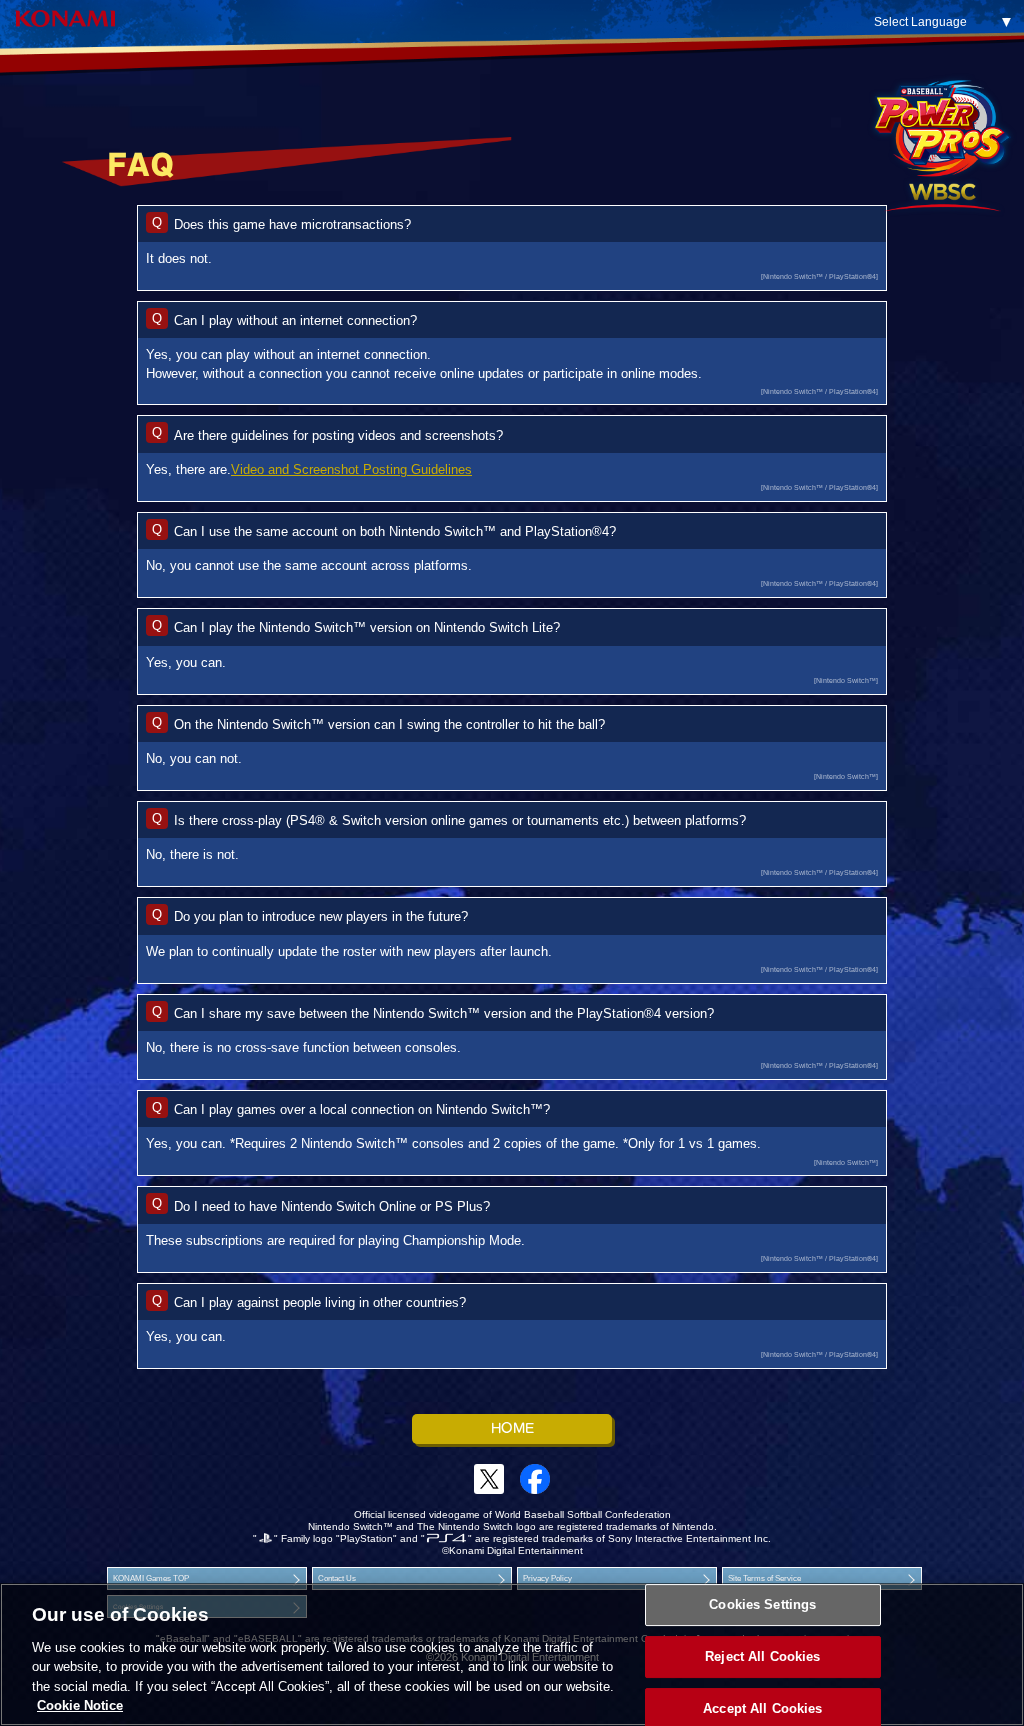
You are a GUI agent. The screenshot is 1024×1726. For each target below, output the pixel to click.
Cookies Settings (762, 1605)
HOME (512, 1428)
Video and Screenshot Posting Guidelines (351, 469)
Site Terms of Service (764, 1578)
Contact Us (337, 1578)
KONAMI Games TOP (151, 1578)
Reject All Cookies (762, 1656)
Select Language (920, 22)
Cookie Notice (80, 1705)
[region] (512, 1654)
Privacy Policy (547, 1578)
